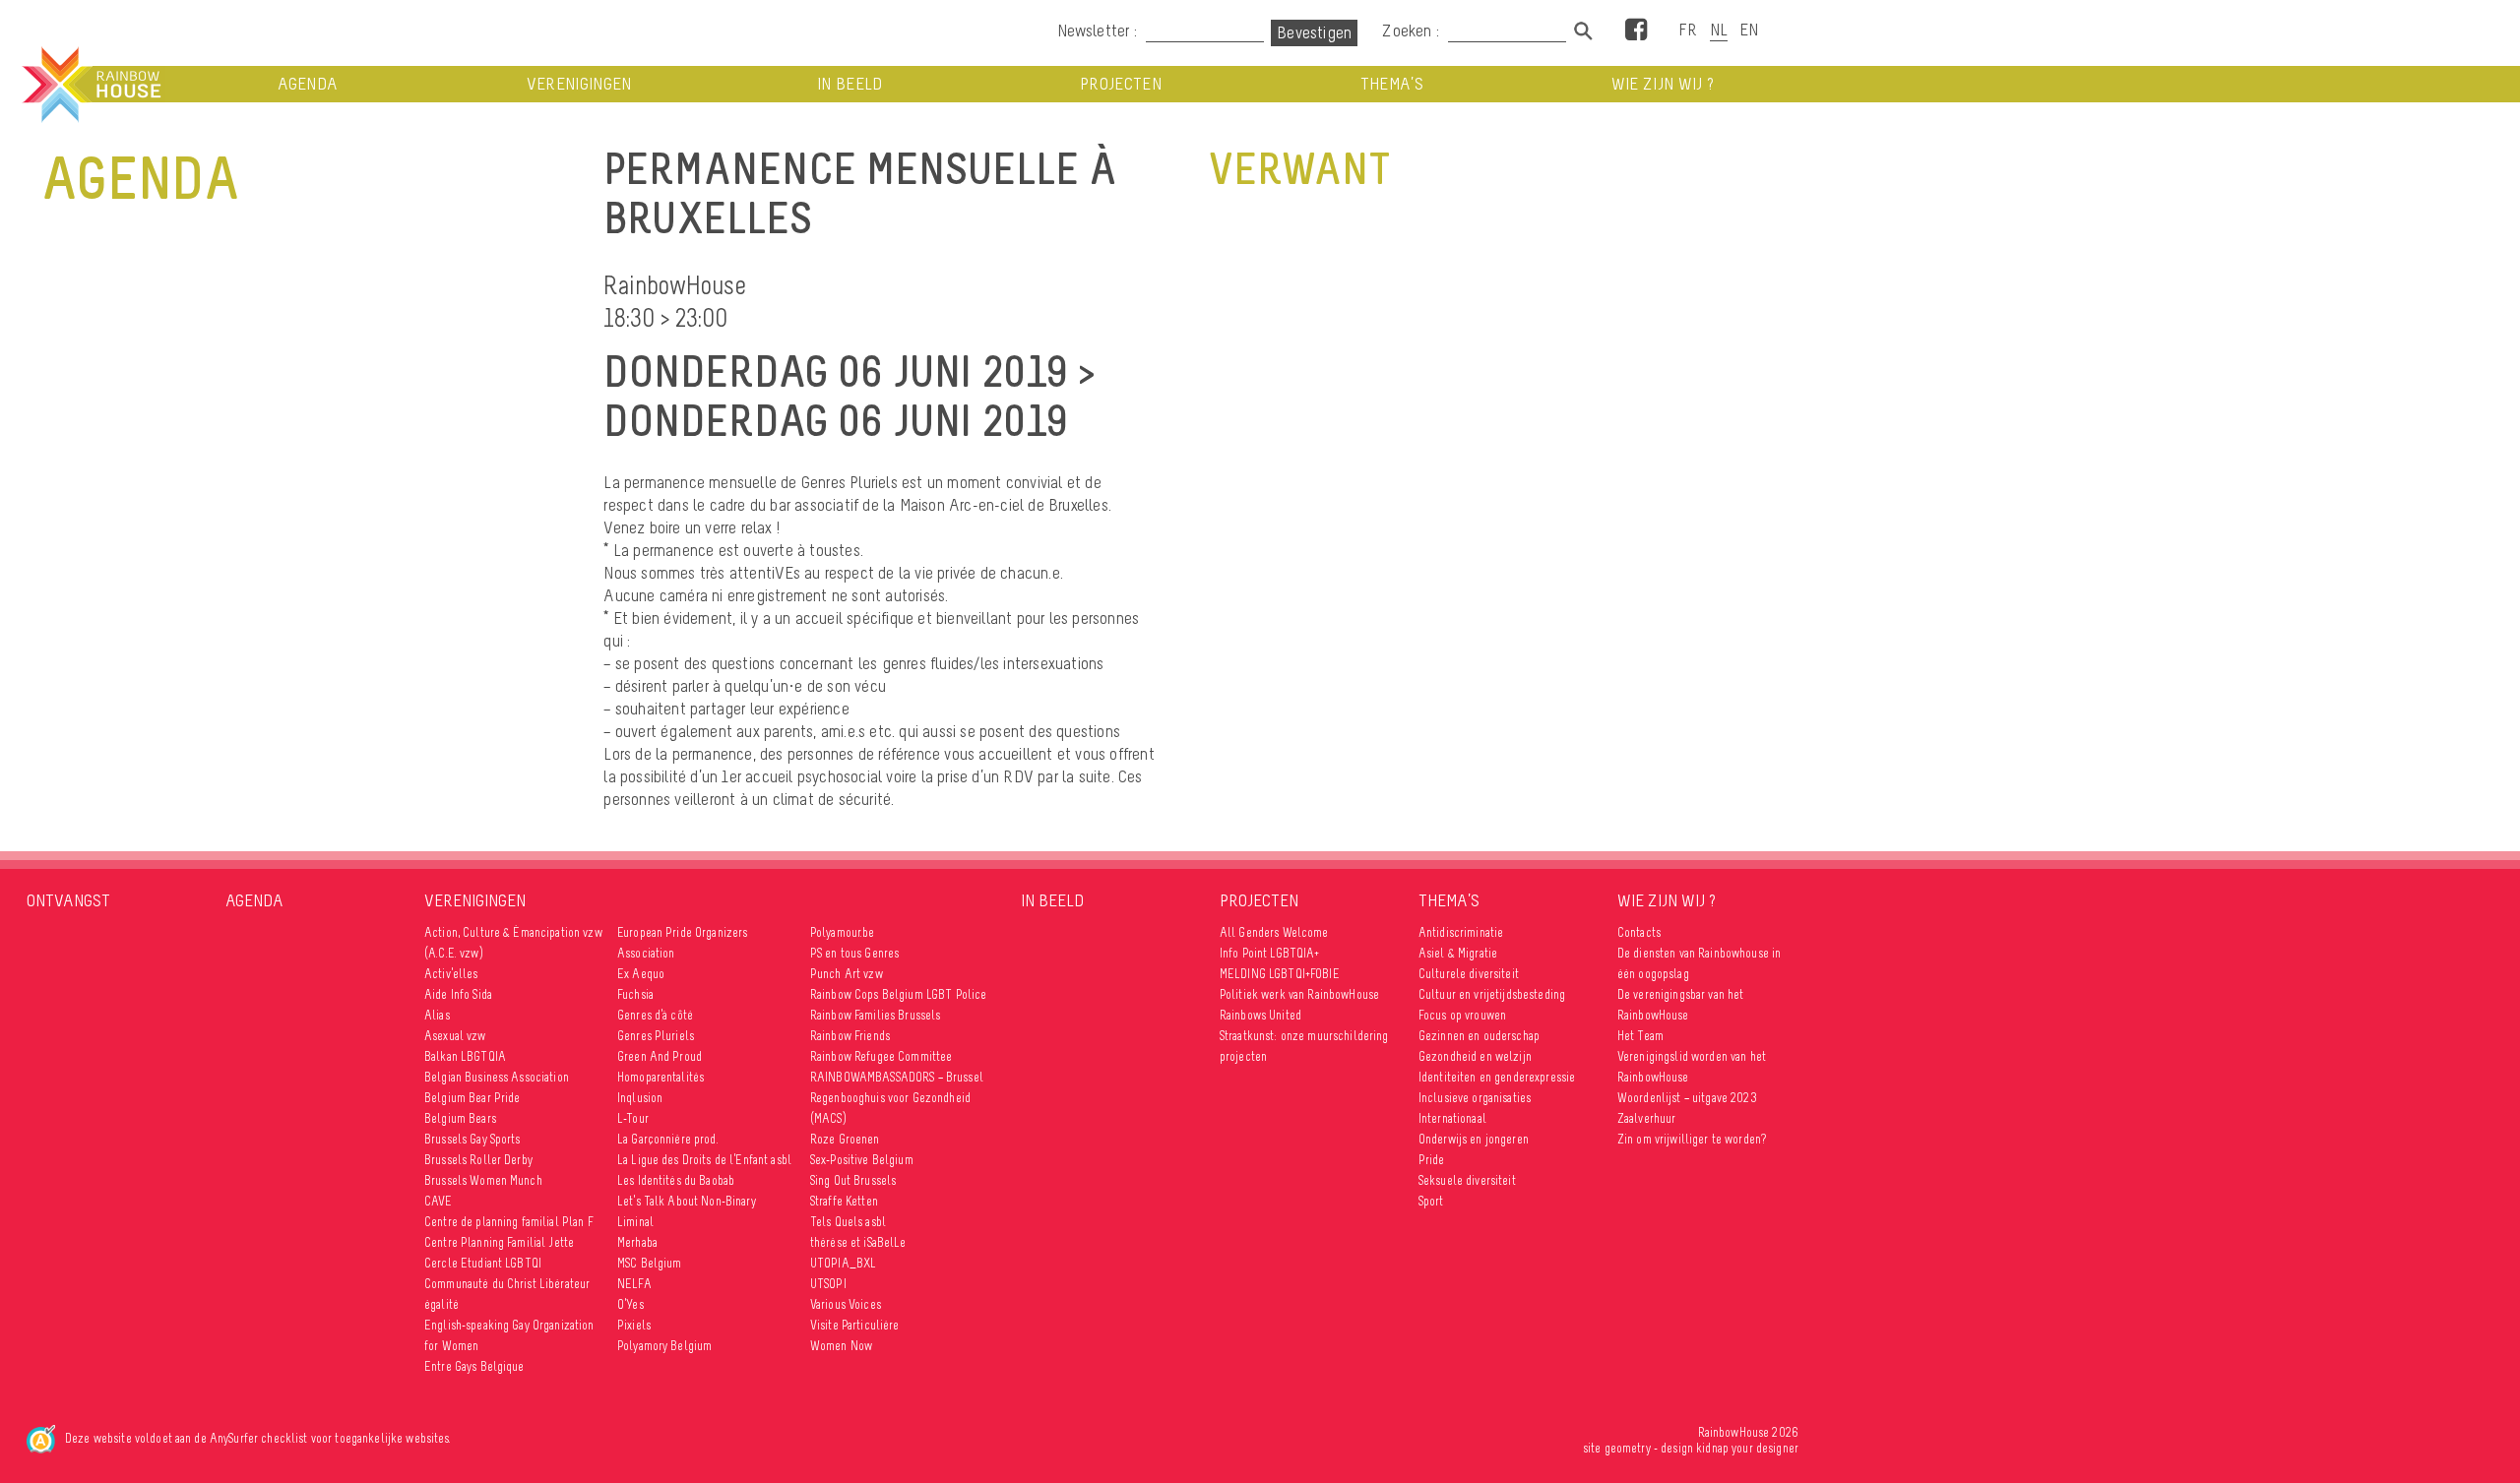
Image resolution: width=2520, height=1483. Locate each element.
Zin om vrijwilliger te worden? (1692, 1139)
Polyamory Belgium (664, 1346)
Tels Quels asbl (848, 1222)
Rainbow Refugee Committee (882, 1056)
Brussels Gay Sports (472, 1139)
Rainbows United (1260, 1015)
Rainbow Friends (850, 1036)
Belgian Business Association (497, 1077)
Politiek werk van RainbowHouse (1299, 994)
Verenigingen (579, 84)
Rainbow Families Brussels (876, 1015)
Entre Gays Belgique (474, 1366)
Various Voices (846, 1304)
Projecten (1121, 84)
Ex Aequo (641, 974)
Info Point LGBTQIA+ (1270, 953)
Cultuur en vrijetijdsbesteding (1492, 994)
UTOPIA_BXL (843, 1263)
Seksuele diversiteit (1467, 1180)
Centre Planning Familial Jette (499, 1242)
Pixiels (634, 1325)
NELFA (634, 1284)
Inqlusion (640, 1098)
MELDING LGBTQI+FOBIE (1280, 974)
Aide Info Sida (458, 994)
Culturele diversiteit (1469, 974)
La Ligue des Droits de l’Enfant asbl (704, 1160)
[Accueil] (90, 85)
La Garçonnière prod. (668, 1139)
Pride (1432, 1160)
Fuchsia (635, 994)
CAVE (439, 1201)
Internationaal (1452, 1118)
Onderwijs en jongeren (1474, 1139)
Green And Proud (660, 1056)
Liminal (635, 1222)
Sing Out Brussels (853, 1180)
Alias (437, 1015)
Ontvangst (68, 900)
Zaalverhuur (1647, 1118)
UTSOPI (828, 1284)
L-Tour (633, 1118)
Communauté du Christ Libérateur (507, 1284)
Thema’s (1392, 84)
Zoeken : (1413, 31)
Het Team (1640, 1036)
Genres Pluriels (656, 1036)
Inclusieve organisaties (1475, 1098)
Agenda (308, 84)
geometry (1628, 1448)
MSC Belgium (650, 1263)
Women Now (841, 1346)
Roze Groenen (845, 1139)
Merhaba (637, 1242)
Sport (1431, 1201)
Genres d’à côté (655, 1015)
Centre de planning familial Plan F (509, 1222)
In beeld (850, 84)
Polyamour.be (843, 932)
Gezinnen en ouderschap (1479, 1036)
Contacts (1639, 932)
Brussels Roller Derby (478, 1160)
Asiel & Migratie (1458, 953)
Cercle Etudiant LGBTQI (483, 1263)
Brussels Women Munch (483, 1180)
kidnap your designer (1747, 1448)
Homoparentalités (661, 1077)
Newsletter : (1097, 31)
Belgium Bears (460, 1118)
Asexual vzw (455, 1036)
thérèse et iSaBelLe (858, 1242)
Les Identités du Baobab (676, 1180)
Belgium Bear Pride (472, 1098)
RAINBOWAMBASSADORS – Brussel (897, 1077)
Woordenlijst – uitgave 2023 (1687, 1098)
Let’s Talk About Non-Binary (687, 1201)
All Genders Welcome (1274, 932)
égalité (441, 1304)
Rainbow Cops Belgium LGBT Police (900, 994)
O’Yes (630, 1304)
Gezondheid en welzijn (1475, 1056)
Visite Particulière (855, 1325)
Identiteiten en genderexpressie (1497, 1077)
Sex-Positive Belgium (862, 1160)
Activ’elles (451, 974)
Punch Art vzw (847, 974)
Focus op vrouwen (1462, 1015)
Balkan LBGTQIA (465, 1056)
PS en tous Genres (854, 953)
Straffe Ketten (844, 1201)
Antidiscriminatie (1461, 932)
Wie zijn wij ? (1663, 84)
